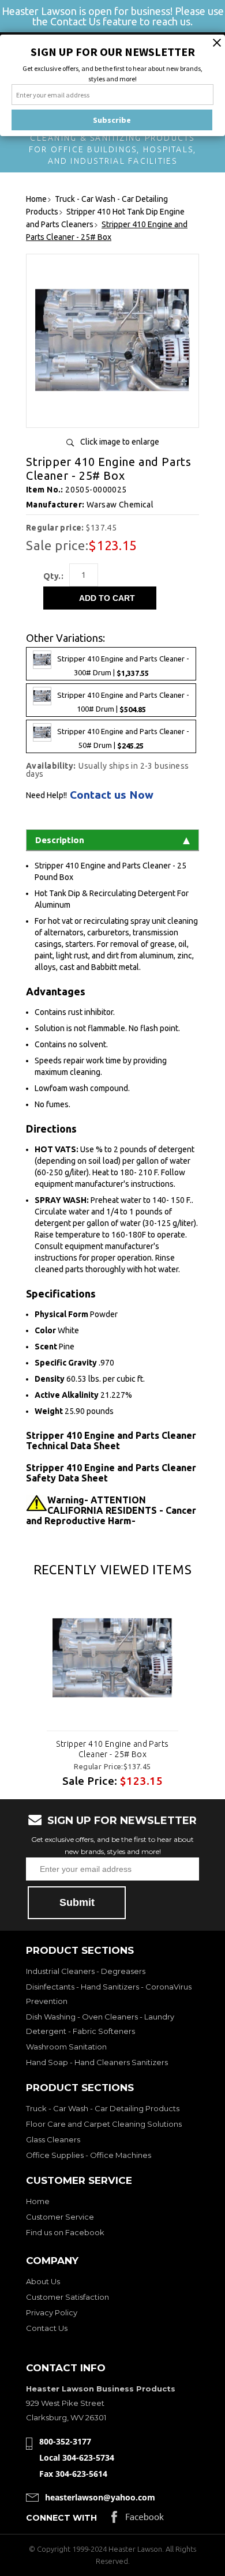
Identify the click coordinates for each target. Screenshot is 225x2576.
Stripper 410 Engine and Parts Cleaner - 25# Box (112, 1749)
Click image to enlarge (120, 442)
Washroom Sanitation (66, 2047)
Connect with (61, 2518)
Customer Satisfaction (67, 2297)
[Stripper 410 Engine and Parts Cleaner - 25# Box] (112, 414)
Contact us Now (112, 795)
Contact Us (47, 2328)
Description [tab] (60, 840)
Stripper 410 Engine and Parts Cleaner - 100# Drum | (123, 703)
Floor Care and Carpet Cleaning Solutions (104, 2124)
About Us (43, 2281)
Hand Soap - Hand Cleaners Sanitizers (97, 2062)
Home (38, 2201)
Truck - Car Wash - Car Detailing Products (103, 2108)
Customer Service (60, 2217)
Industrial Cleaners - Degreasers (86, 1971)
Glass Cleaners (53, 2139)
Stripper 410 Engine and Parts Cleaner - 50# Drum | (123, 739)
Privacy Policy (52, 2312)
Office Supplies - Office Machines (89, 2155)
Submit (77, 1902)
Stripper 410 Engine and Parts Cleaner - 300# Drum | (123, 666)
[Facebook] (138, 2520)
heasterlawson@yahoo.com (100, 2497)
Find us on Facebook (65, 2232)
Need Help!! (46, 795)
